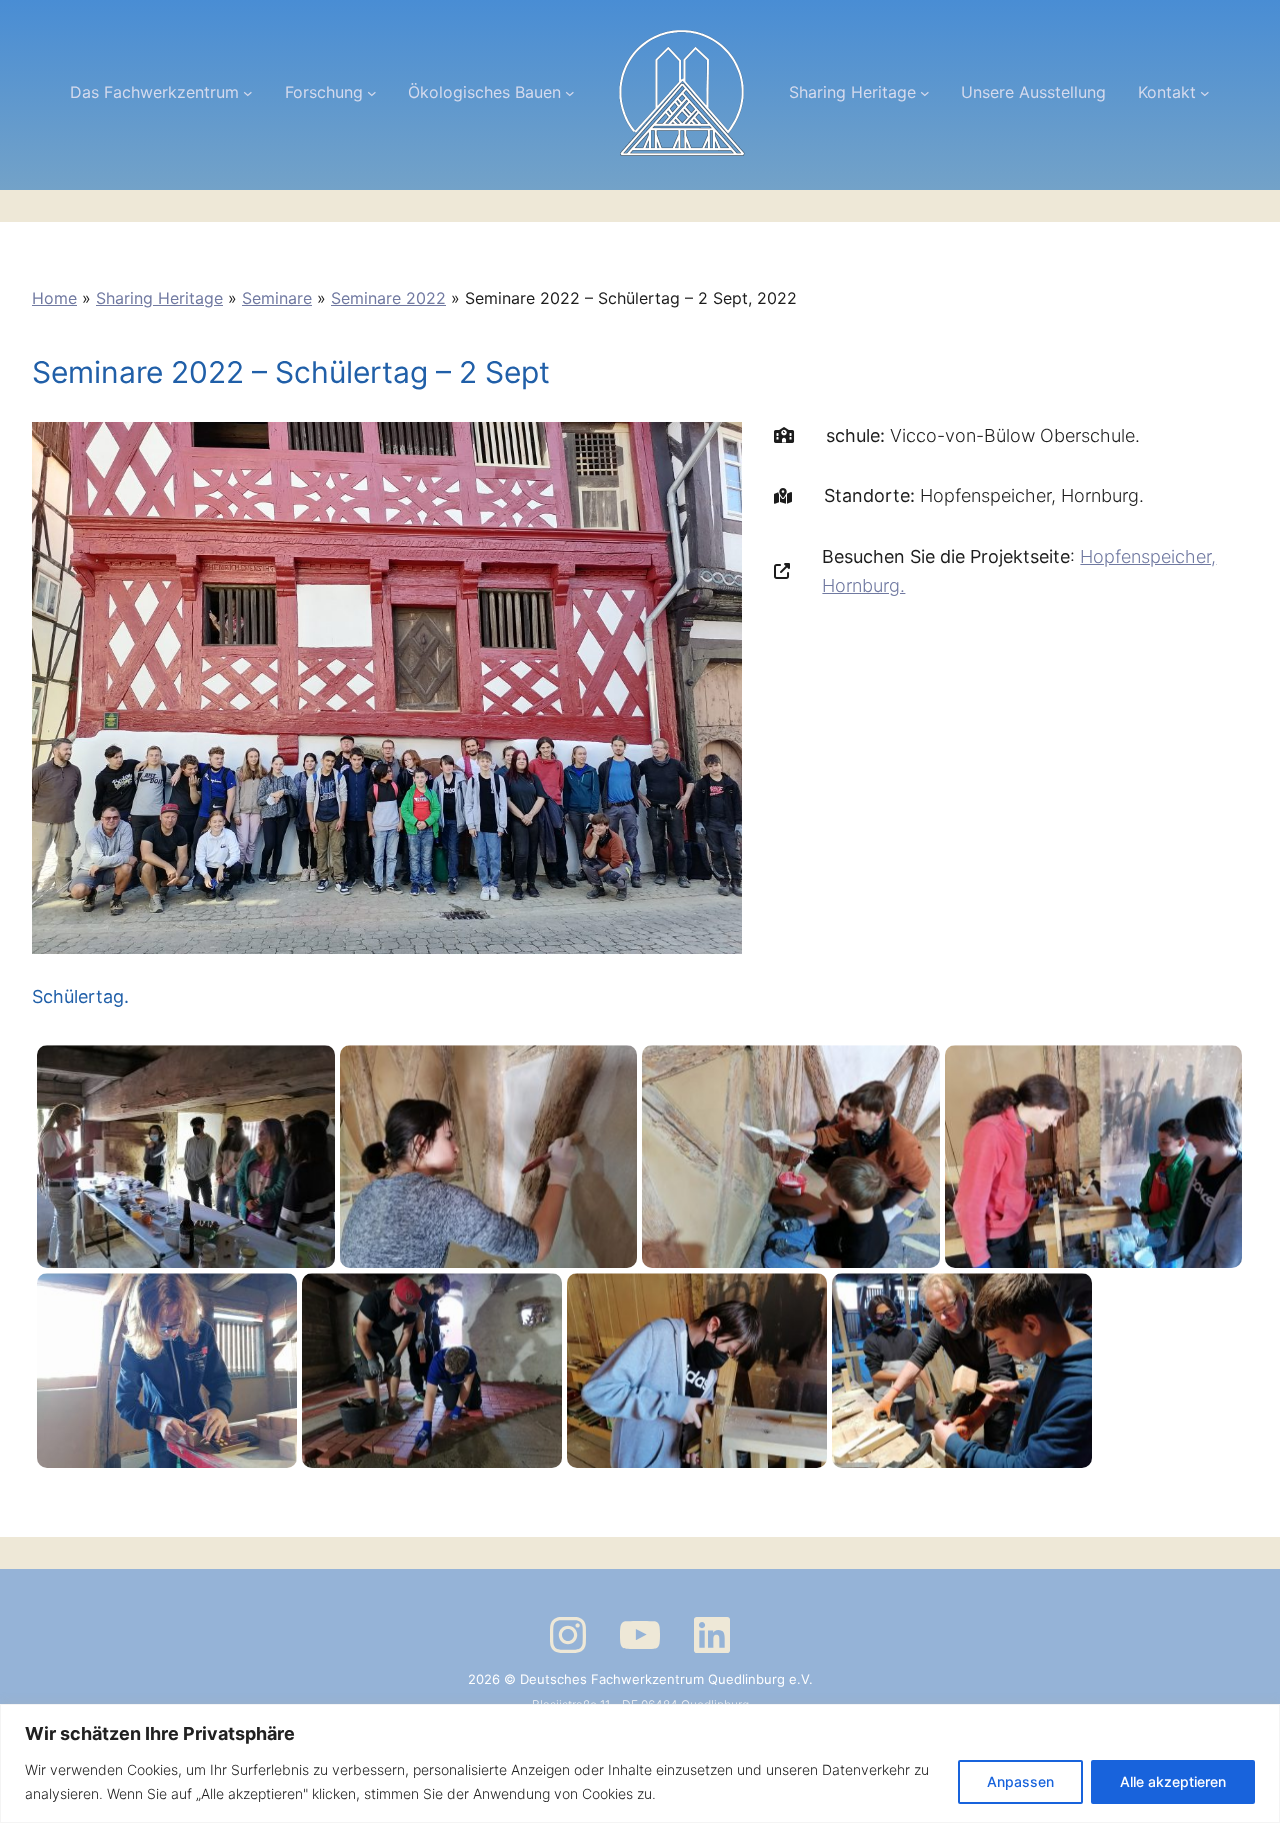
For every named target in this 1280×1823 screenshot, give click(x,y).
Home (54, 298)
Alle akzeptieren (1173, 1781)
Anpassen (1020, 1781)
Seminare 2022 (388, 298)
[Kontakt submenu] (1205, 93)
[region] (640, 1763)
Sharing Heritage (159, 298)
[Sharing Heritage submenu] (925, 93)
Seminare (277, 298)
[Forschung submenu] (372, 93)
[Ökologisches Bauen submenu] (570, 93)
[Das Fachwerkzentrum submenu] (248, 93)
